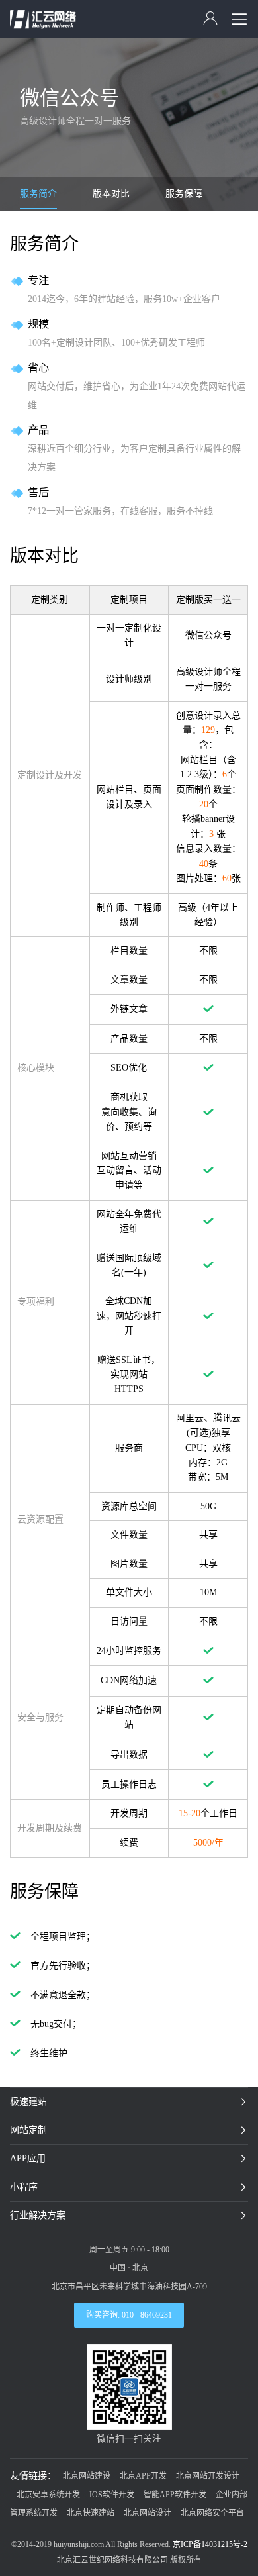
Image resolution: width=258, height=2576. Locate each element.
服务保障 (184, 194)
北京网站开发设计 (208, 2476)
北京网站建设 (87, 2476)
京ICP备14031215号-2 (210, 2544)
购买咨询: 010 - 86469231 (129, 2315)
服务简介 (38, 194)
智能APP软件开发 (175, 2495)
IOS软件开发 (112, 2495)
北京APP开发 (143, 2476)
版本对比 (111, 194)
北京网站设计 (148, 2513)
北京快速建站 (91, 2513)
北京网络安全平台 (212, 2513)
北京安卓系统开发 (48, 2495)
